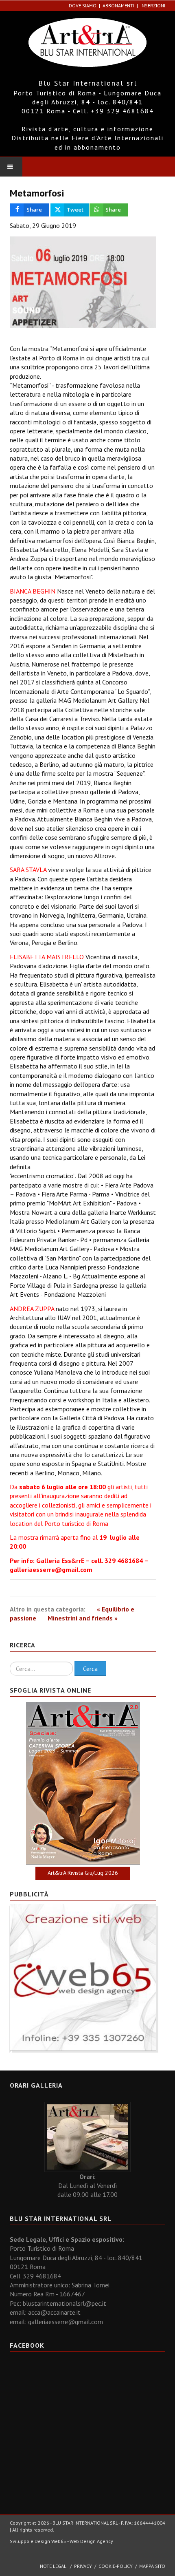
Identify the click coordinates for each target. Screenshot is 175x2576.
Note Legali (54, 2566)
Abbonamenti (118, 6)
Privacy (83, 2566)
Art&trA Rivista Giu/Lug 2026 (83, 1873)
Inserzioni (153, 6)
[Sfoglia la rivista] (83, 1783)
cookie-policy (116, 2566)
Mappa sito (152, 2566)
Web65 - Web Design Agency (82, 2541)
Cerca (90, 1669)
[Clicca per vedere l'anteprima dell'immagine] (83, 282)
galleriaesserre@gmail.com (51, 1569)
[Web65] (83, 1976)
